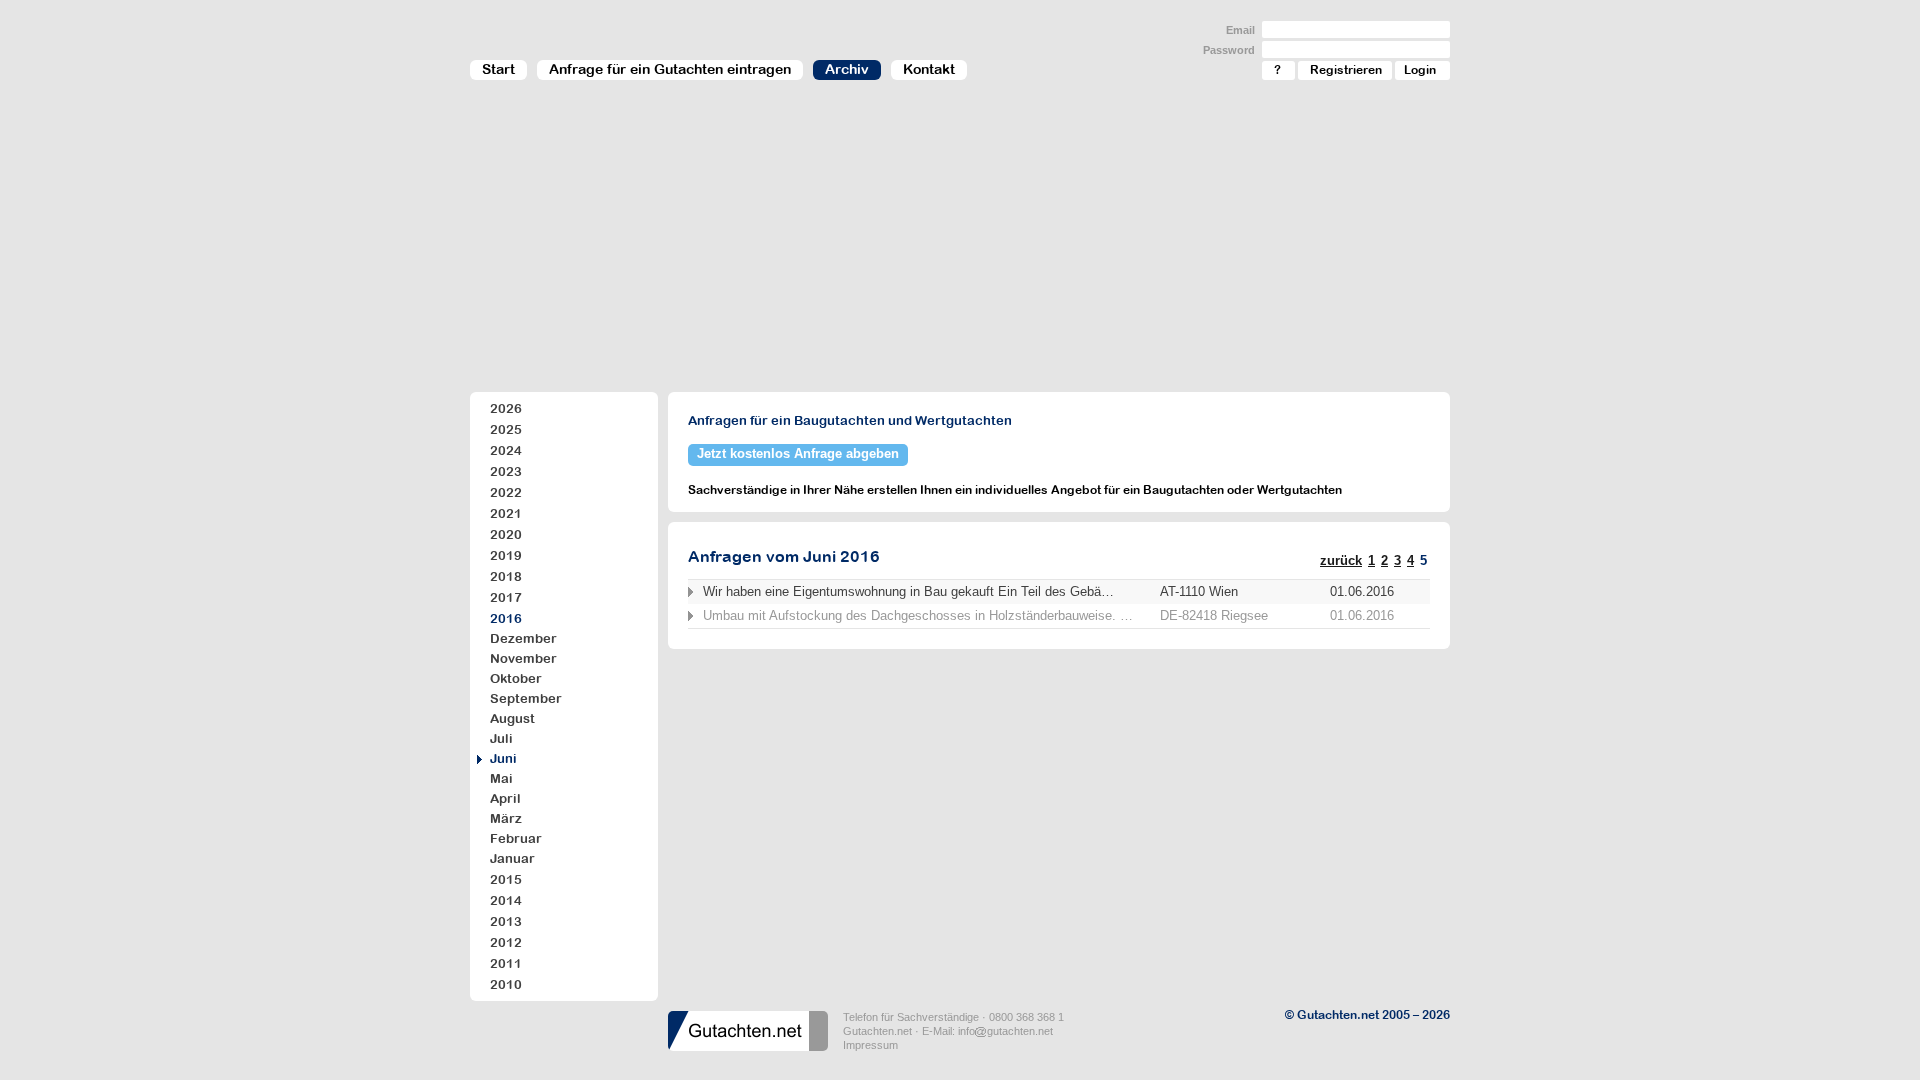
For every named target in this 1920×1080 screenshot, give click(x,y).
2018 (506, 576)
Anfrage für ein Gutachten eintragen (670, 69)
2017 (506, 597)
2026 (506, 408)
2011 (506, 963)
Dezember (523, 638)
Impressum (870, 1045)
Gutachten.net (877, 1031)
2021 (506, 513)
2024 (506, 450)
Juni (503, 758)
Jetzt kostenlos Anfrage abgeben (798, 453)
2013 (506, 921)
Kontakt (929, 69)
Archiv (847, 69)
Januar (512, 858)
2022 (506, 492)
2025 (506, 429)
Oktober (516, 678)
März (506, 818)
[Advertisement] (960, 246)
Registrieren (1346, 70)
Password (1229, 50)
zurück (1341, 560)
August (512, 718)
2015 (506, 879)
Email (1240, 30)
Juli (501, 738)
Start (498, 69)
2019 (506, 555)
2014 (506, 900)
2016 (506, 618)
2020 (506, 534)
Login (1420, 70)
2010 (506, 984)
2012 (506, 942)
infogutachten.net (1005, 1031)
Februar (516, 838)
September (526, 698)
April (505, 798)
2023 (506, 471)
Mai (501, 778)
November (523, 658)
